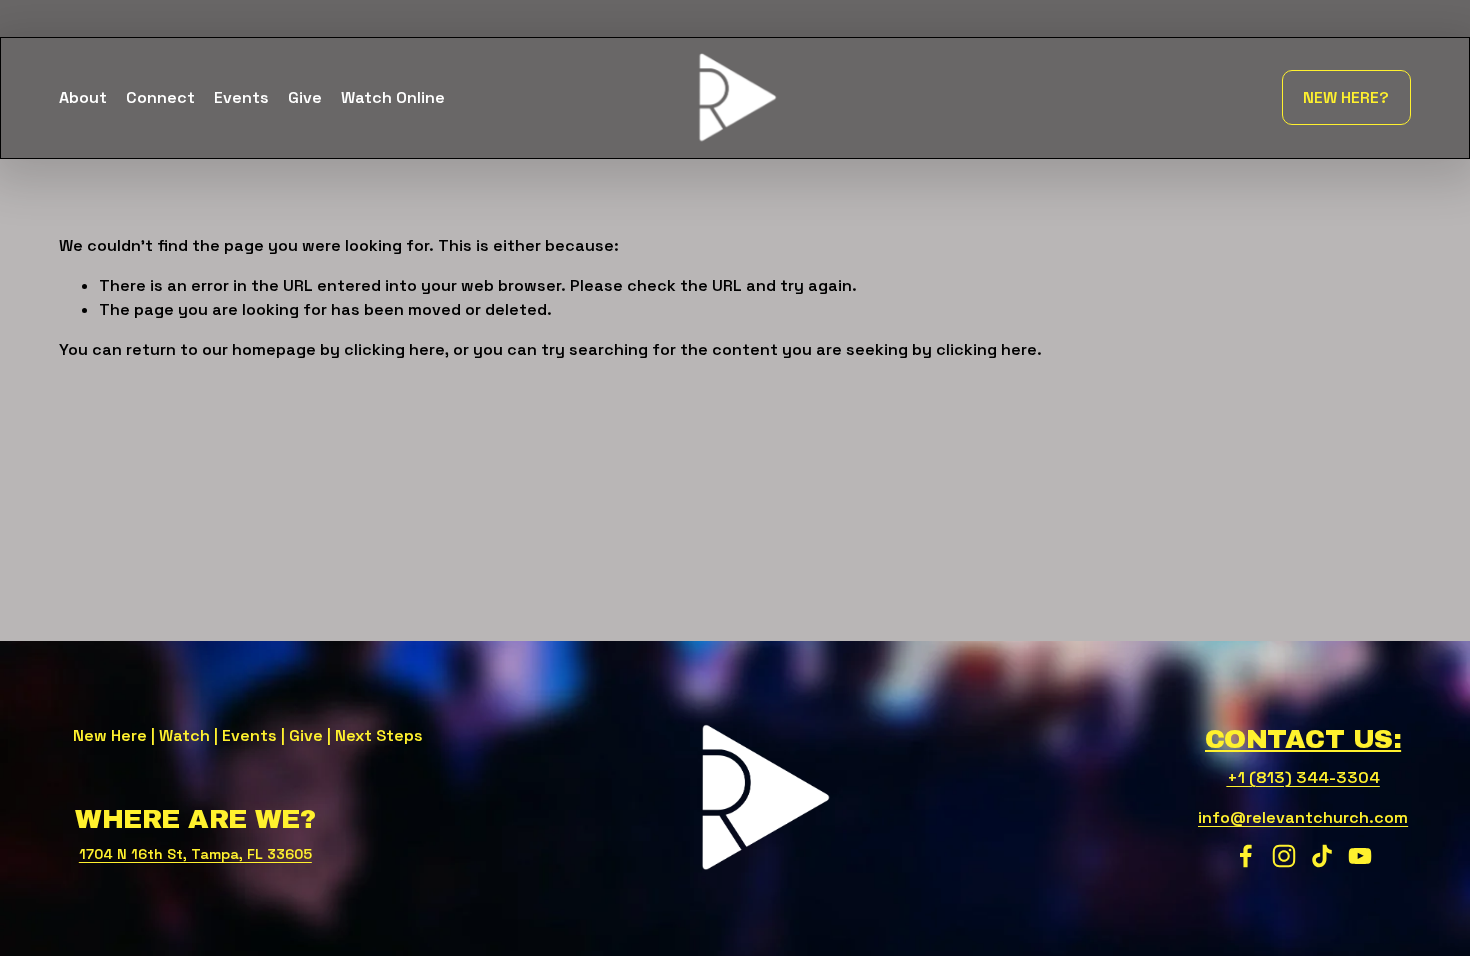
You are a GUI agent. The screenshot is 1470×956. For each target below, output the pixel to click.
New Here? (1346, 97)
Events (241, 97)
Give (305, 97)
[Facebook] (1246, 856)
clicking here (394, 349)
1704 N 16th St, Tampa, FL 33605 (195, 854)
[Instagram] (1284, 856)
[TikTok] (1322, 856)
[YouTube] (1360, 856)
